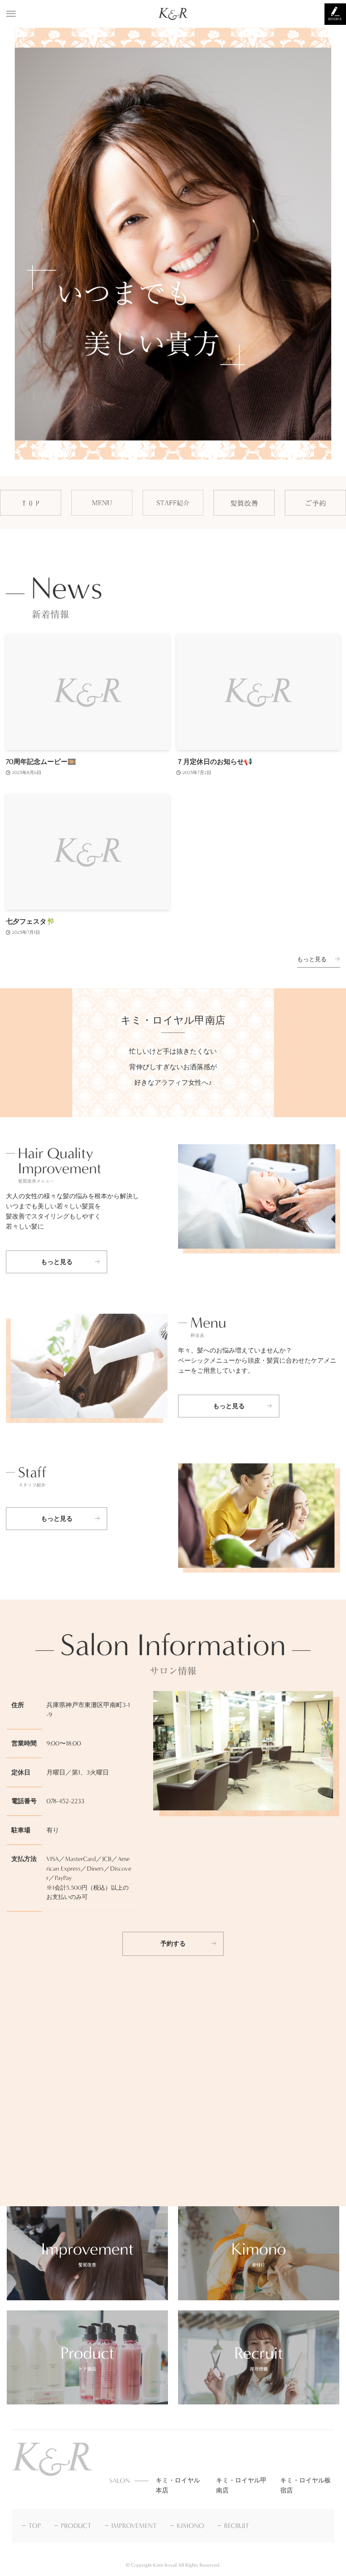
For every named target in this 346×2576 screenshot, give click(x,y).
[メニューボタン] (11, 14)
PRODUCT (76, 2526)
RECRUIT (237, 2526)
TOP (35, 2526)
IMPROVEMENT (134, 2526)
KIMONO (191, 2526)
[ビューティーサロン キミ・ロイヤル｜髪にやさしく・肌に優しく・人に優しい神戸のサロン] (173, 14)
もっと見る (312, 959)
